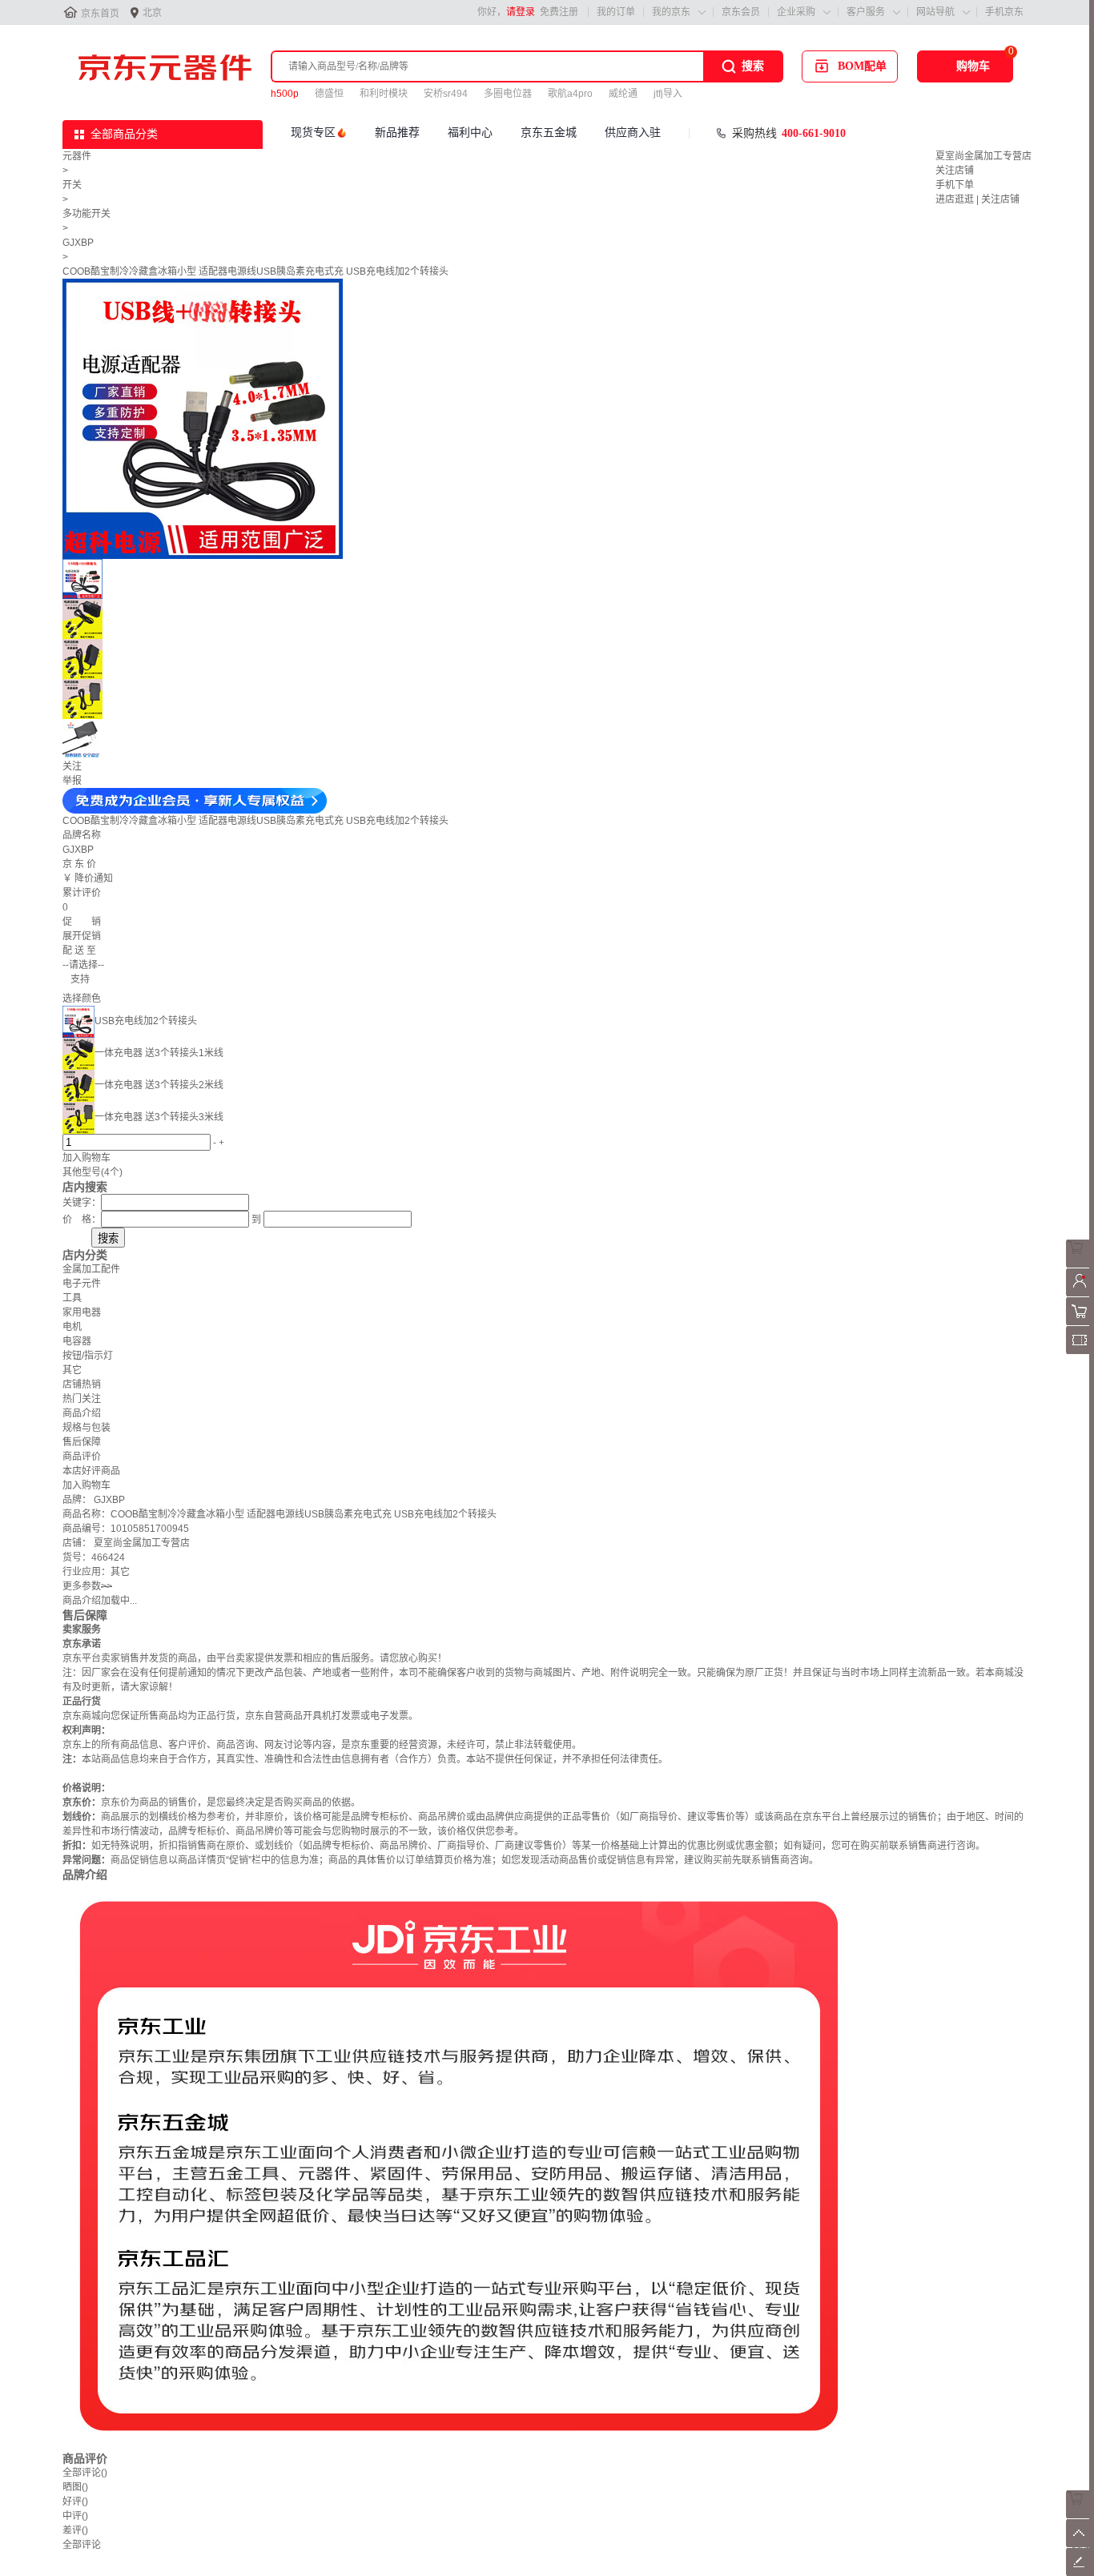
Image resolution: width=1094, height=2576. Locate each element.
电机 (72, 1327)
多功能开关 (86, 214)
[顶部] (1080, 2544)
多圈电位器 (508, 94)
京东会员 (741, 12)
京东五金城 (549, 133)
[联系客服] (1080, 1264)
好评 (75, 2502)
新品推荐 (397, 133)
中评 (75, 2516)
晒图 (75, 2487)
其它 (72, 1370)
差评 (75, 2530)
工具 (72, 1298)
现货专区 (313, 133)
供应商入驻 (633, 133)
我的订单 (616, 12)
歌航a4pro (570, 94)
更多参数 (87, 1586)
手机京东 (1004, 12)
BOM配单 (862, 66)
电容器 (77, 1341)
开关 (72, 185)
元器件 (77, 156)
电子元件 (82, 1284)
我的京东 (671, 12)
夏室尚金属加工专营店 (983, 156)
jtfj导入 (668, 94)
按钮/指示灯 (88, 1356)
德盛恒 (329, 94)
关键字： (82, 1203)
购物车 (973, 66)
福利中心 (470, 133)
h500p (285, 94)
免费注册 (559, 12)
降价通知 (94, 878)
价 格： (82, 1220)
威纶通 (623, 94)
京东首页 (100, 14)
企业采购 (796, 12)
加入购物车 (86, 1158)
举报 (72, 781)
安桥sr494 (446, 94)
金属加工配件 (91, 1269)
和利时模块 (384, 94)
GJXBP (78, 243)
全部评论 (85, 2473)
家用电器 (82, 1312)
